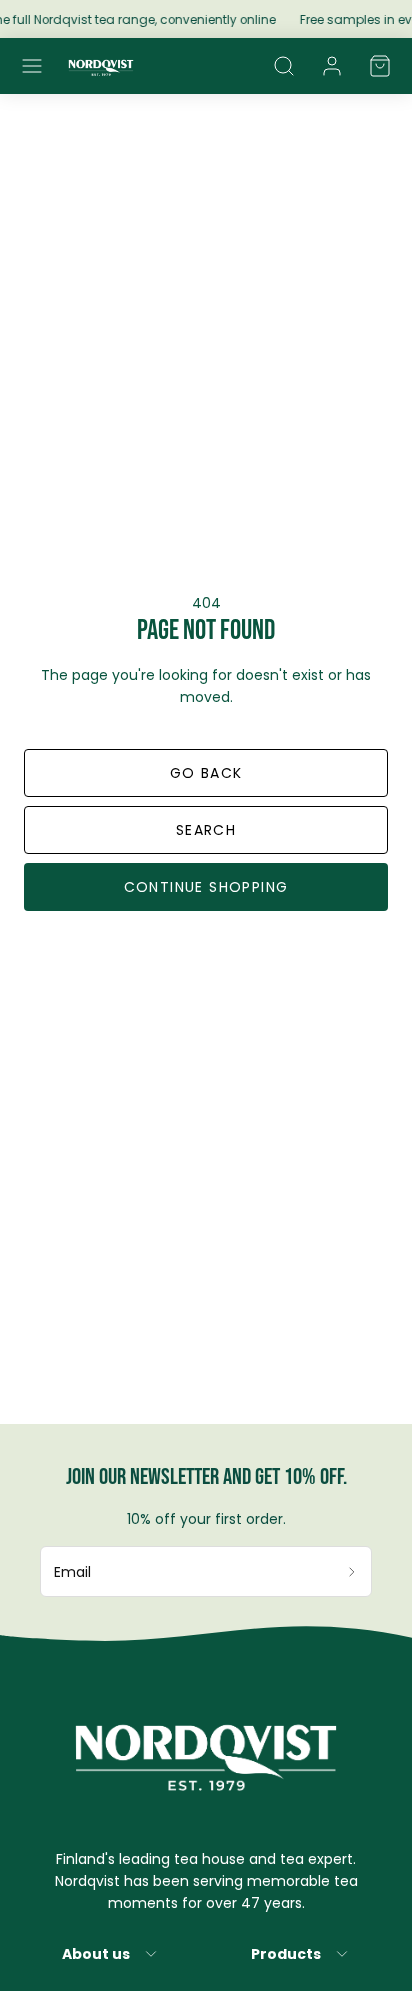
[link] (332, 66)
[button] (32, 66)
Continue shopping (206, 887)
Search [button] (206, 830)
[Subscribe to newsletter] (352, 1571)
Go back (206, 773)
